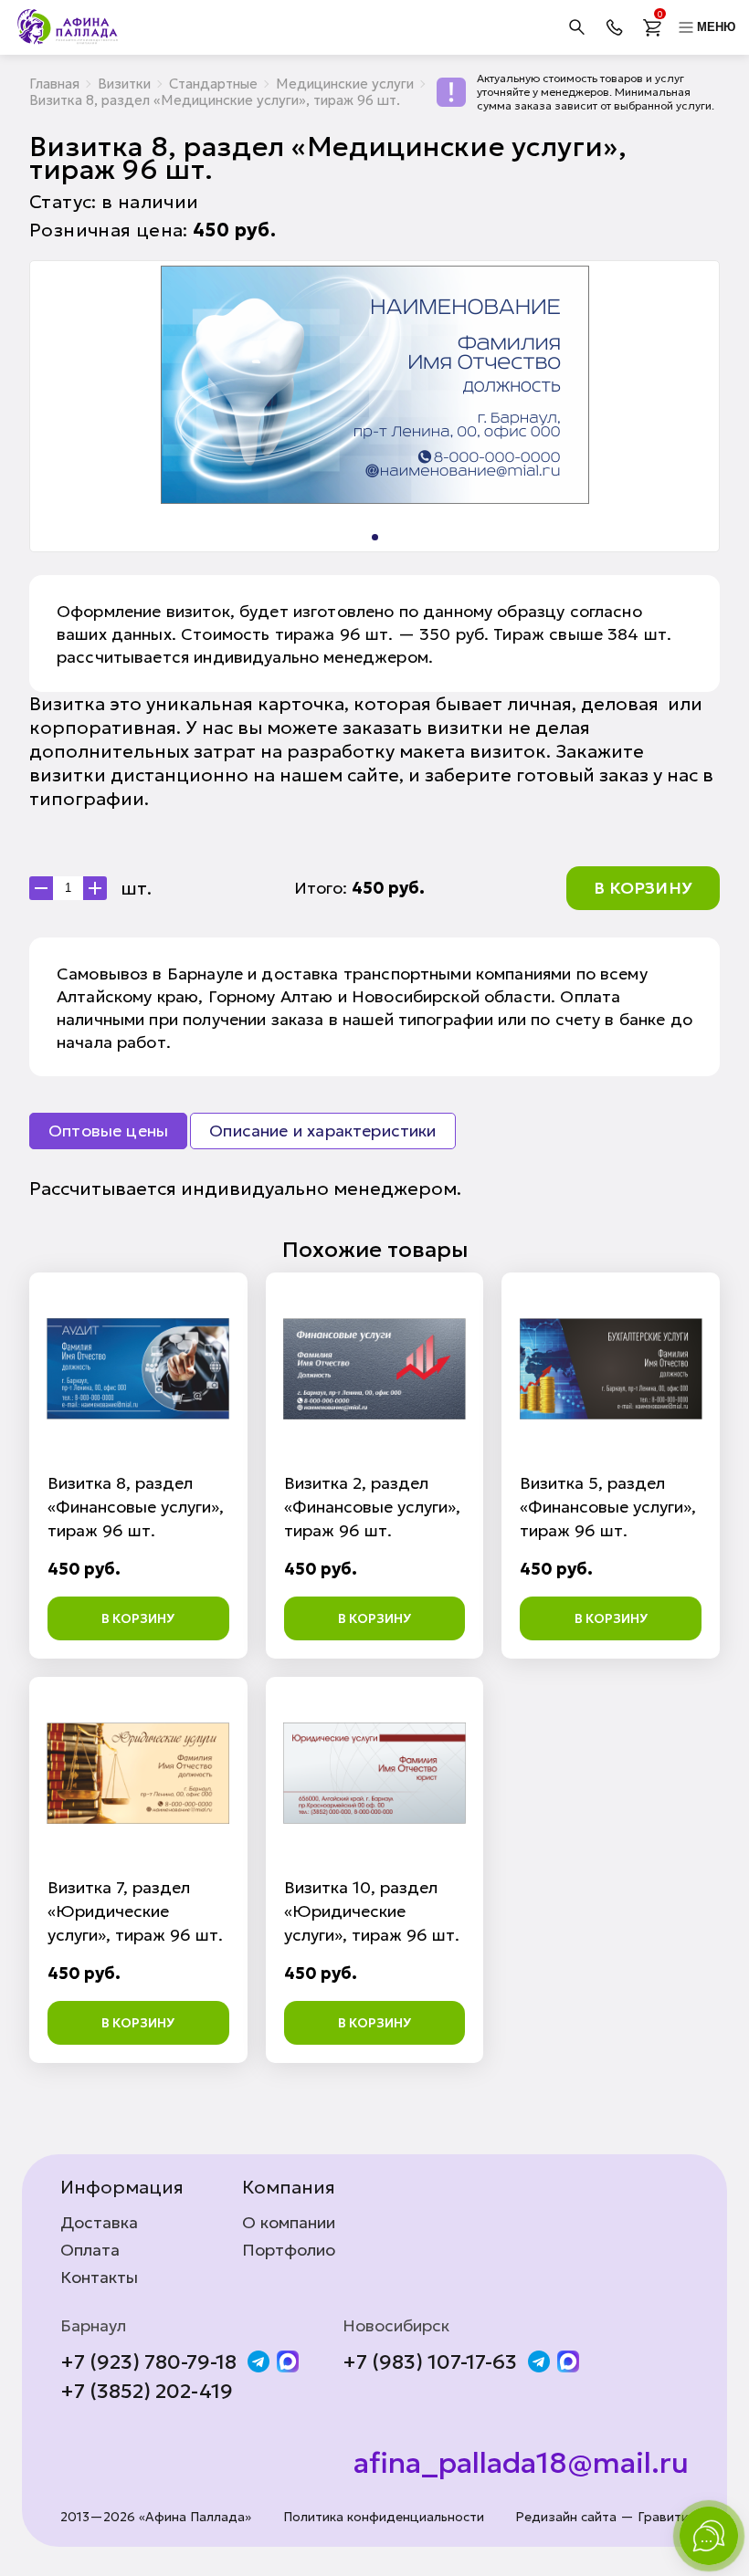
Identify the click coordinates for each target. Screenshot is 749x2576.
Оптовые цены (108, 1131)
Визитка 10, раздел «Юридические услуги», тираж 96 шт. (372, 1911)
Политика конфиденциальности (384, 2517)
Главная (54, 84)
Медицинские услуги (345, 84)
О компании (289, 2223)
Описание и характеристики (323, 1131)
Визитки (124, 84)
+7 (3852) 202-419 (147, 2392)
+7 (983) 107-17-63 (430, 2362)
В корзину (643, 888)
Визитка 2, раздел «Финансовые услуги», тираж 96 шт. (372, 1507)
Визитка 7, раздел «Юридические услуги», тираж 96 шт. (135, 1911)
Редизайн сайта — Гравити (602, 2517)
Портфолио (289, 2250)
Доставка (99, 2223)
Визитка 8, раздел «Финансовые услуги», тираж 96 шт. (136, 1507)
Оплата (90, 2250)
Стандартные (213, 84)
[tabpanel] (374, 385)
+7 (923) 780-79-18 (148, 2362)
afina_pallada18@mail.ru (521, 2463)
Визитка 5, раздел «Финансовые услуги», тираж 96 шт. (608, 1507)
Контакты (99, 2278)
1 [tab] (375, 537)
